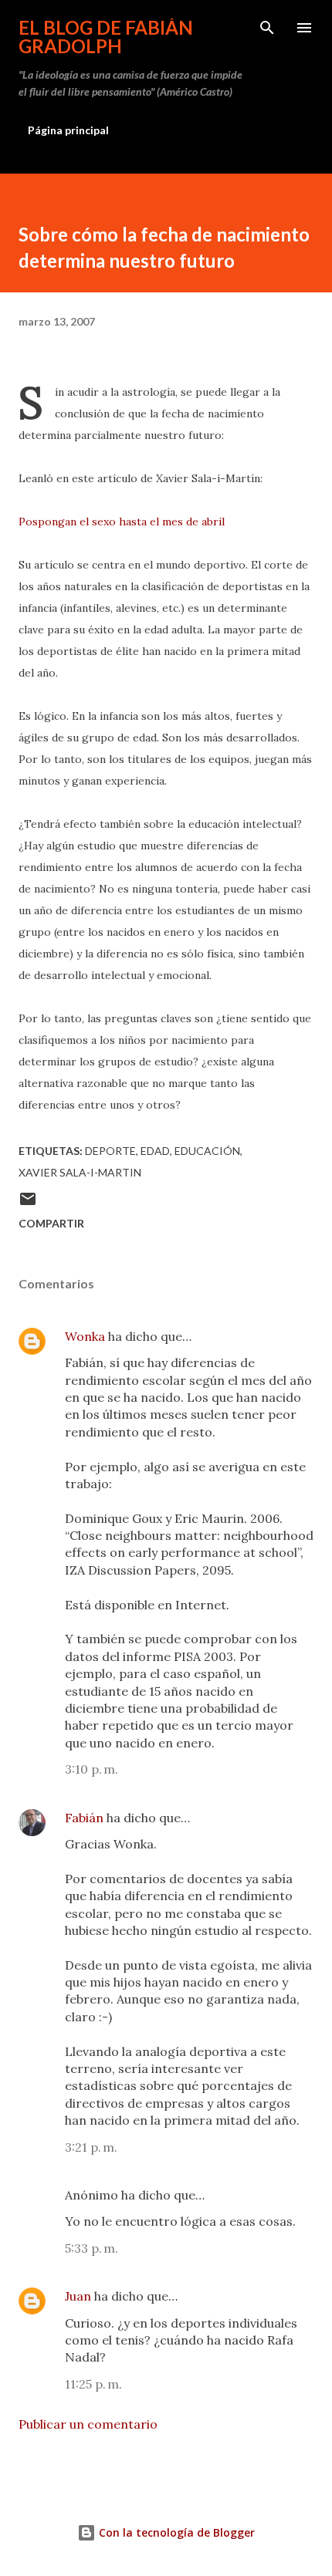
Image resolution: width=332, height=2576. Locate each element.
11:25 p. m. (93, 2384)
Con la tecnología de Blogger (175, 2532)
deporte (110, 1151)
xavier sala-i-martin (80, 1172)
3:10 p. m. (91, 1769)
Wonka (85, 1336)
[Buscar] (267, 28)
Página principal (68, 130)
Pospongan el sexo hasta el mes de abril (122, 522)
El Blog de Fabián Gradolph (106, 37)
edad (155, 1151)
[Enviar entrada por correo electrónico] (28, 1204)
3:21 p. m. (91, 2147)
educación (207, 1151)
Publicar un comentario (88, 2424)
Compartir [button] (51, 1223)
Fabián (84, 1818)
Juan (78, 2296)
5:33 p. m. (91, 2248)
